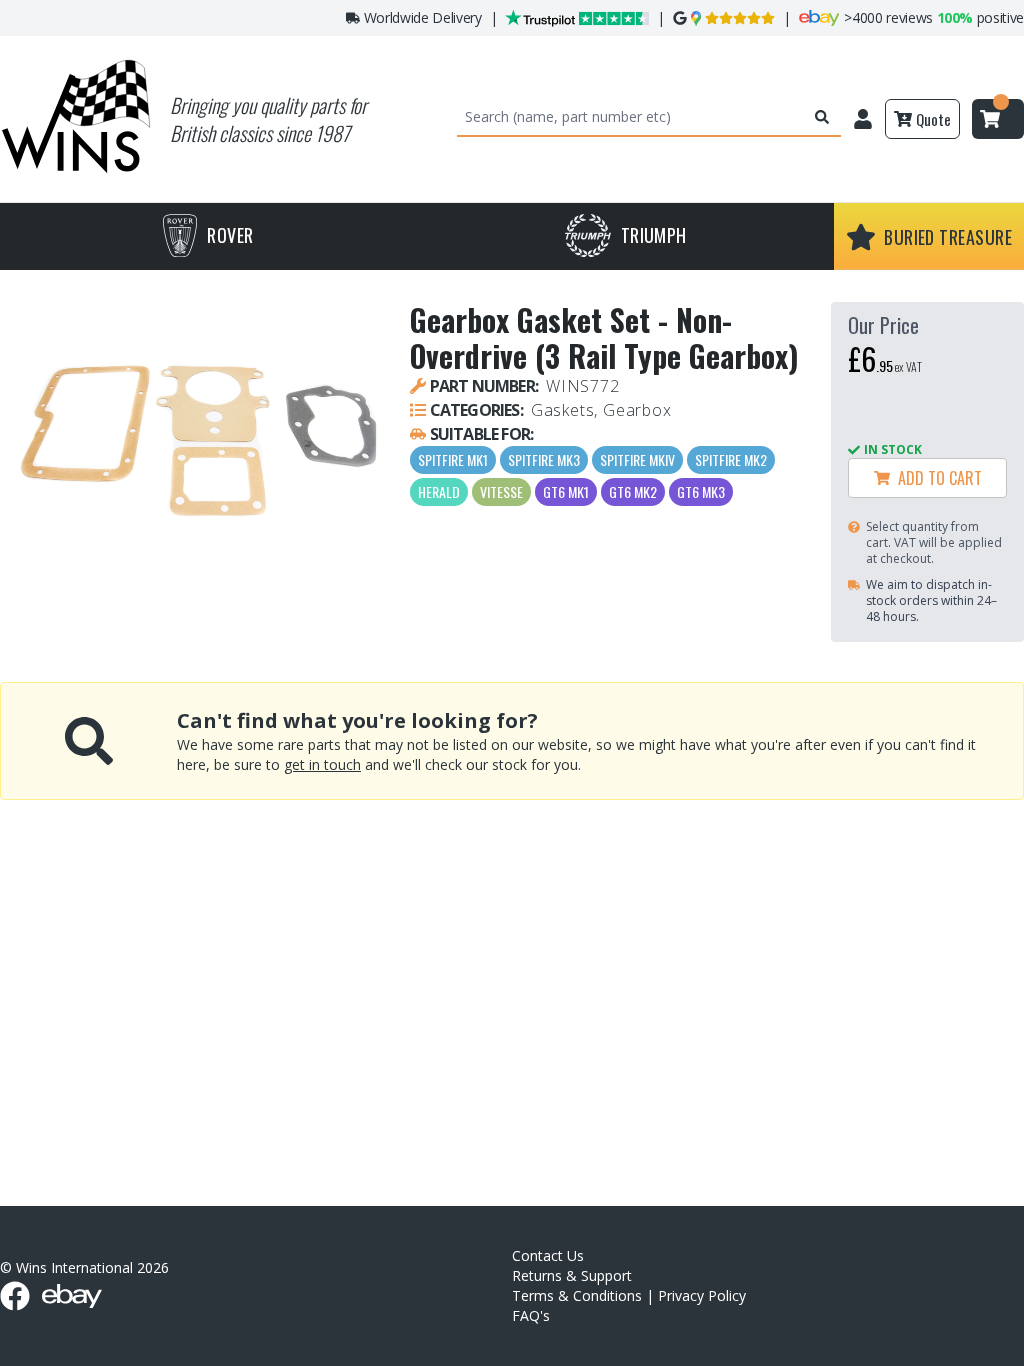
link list (1007, 1358)
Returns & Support (572, 1275)
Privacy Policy (702, 1295)
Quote (933, 119)
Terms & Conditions (577, 1295)
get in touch (322, 764)
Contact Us (548, 1255)
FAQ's (531, 1315)
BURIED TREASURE (948, 237)
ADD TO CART (936, 478)
